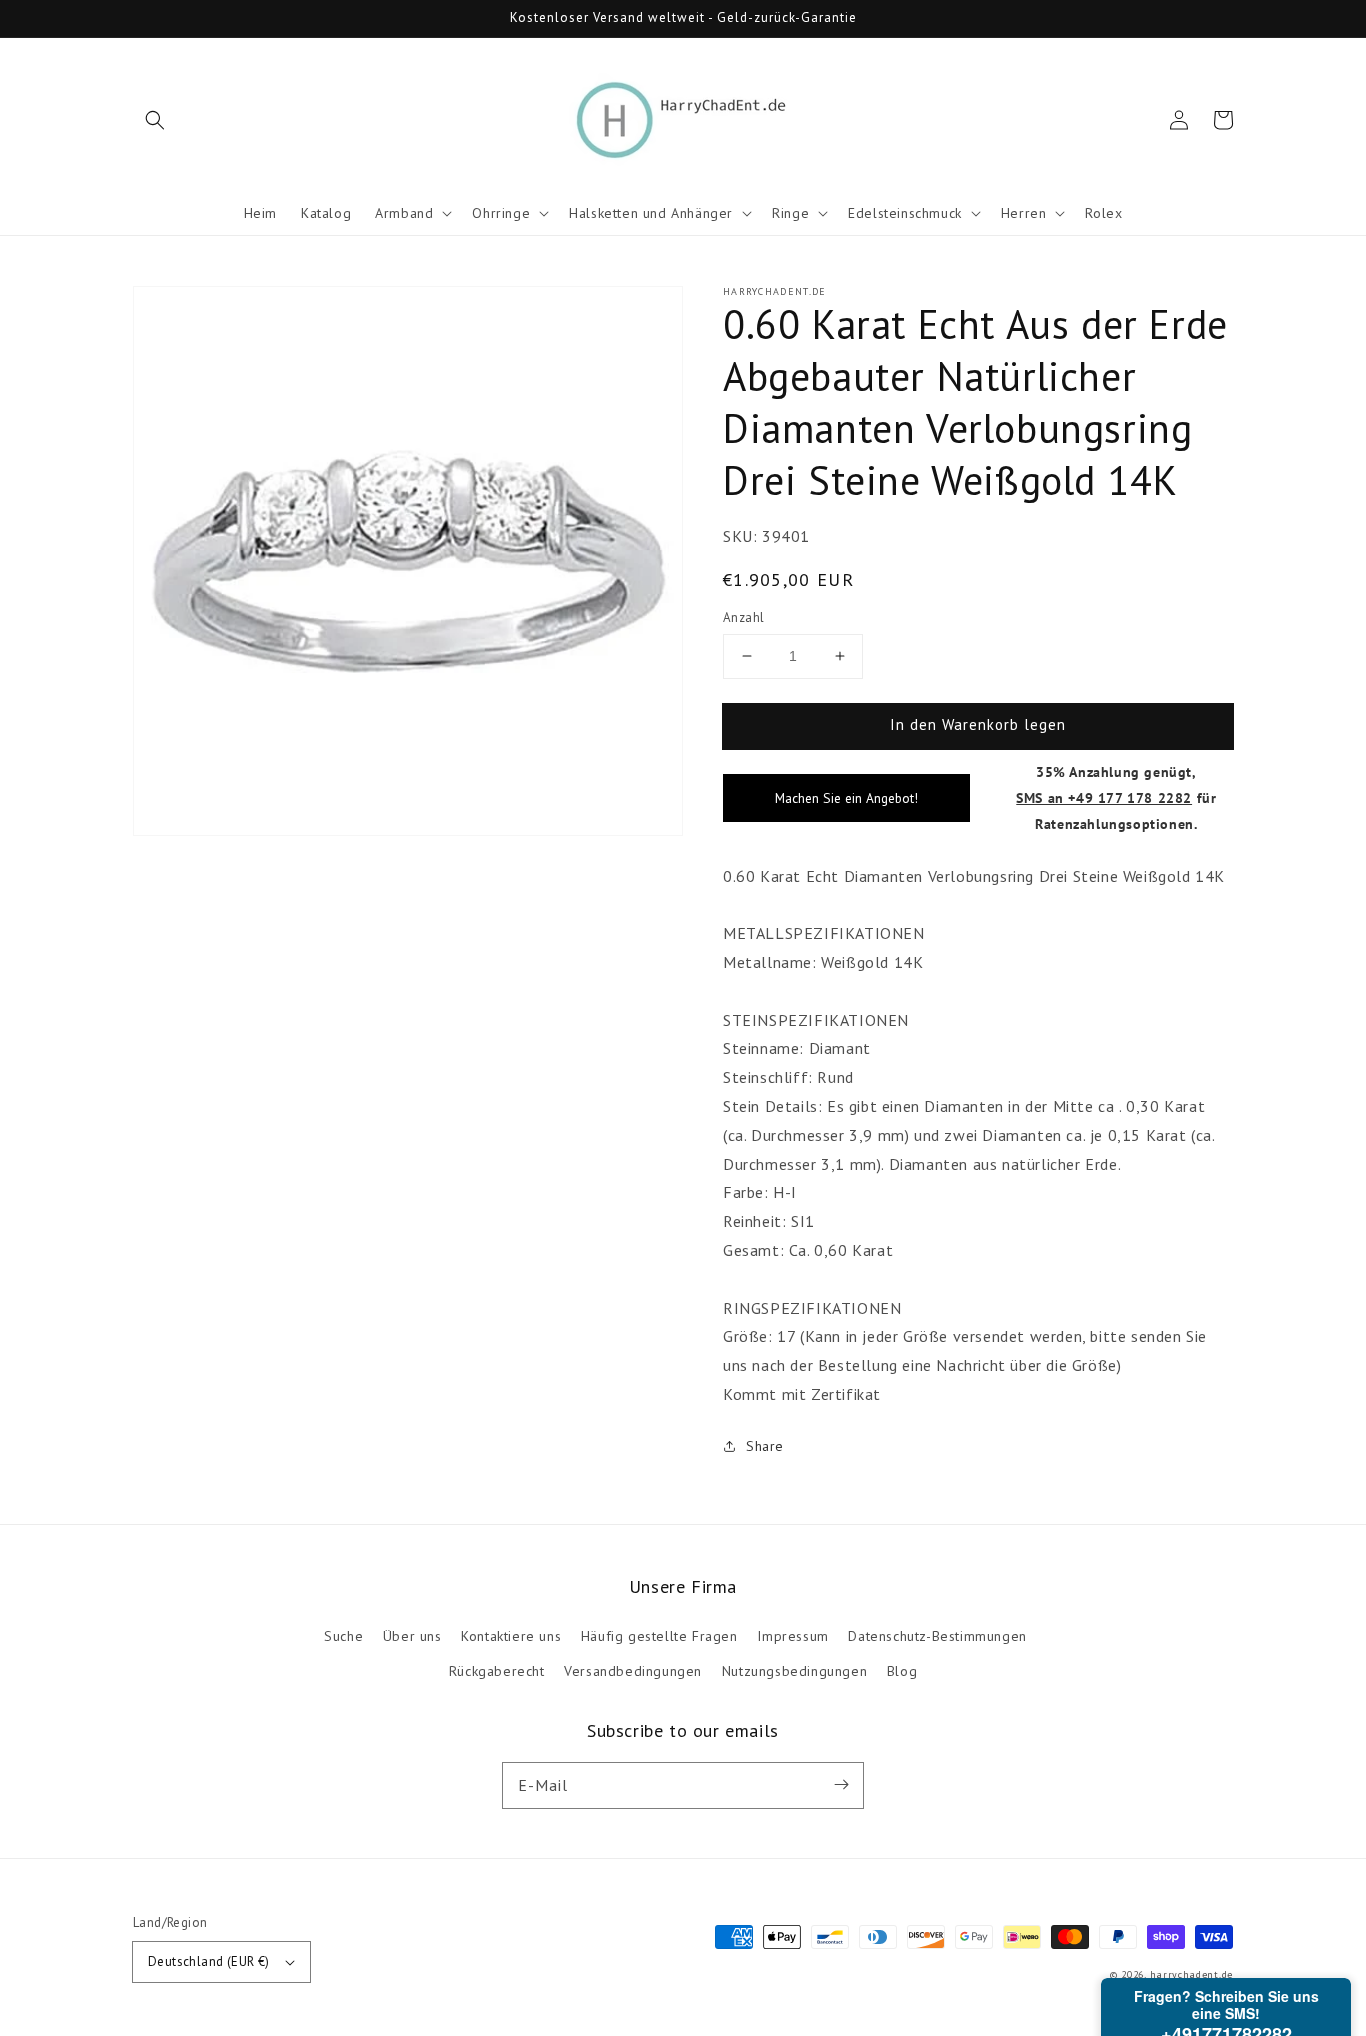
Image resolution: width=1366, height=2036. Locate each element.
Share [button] (765, 1446)
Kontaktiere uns (511, 1636)
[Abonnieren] (841, 1785)
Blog (902, 1671)
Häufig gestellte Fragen (659, 1636)
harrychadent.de (1192, 1974)
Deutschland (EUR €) (209, 1961)
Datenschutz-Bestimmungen (937, 1636)
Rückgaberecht (497, 1671)
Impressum (792, 1636)
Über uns (412, 1636)
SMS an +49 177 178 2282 (1104, 797)
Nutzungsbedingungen (794, 1671)
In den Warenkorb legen (978, 724)
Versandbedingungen (633, 1671)
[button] (155, 120)
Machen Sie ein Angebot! (846, 798)
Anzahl (743, 617)
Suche (343, 1636)
